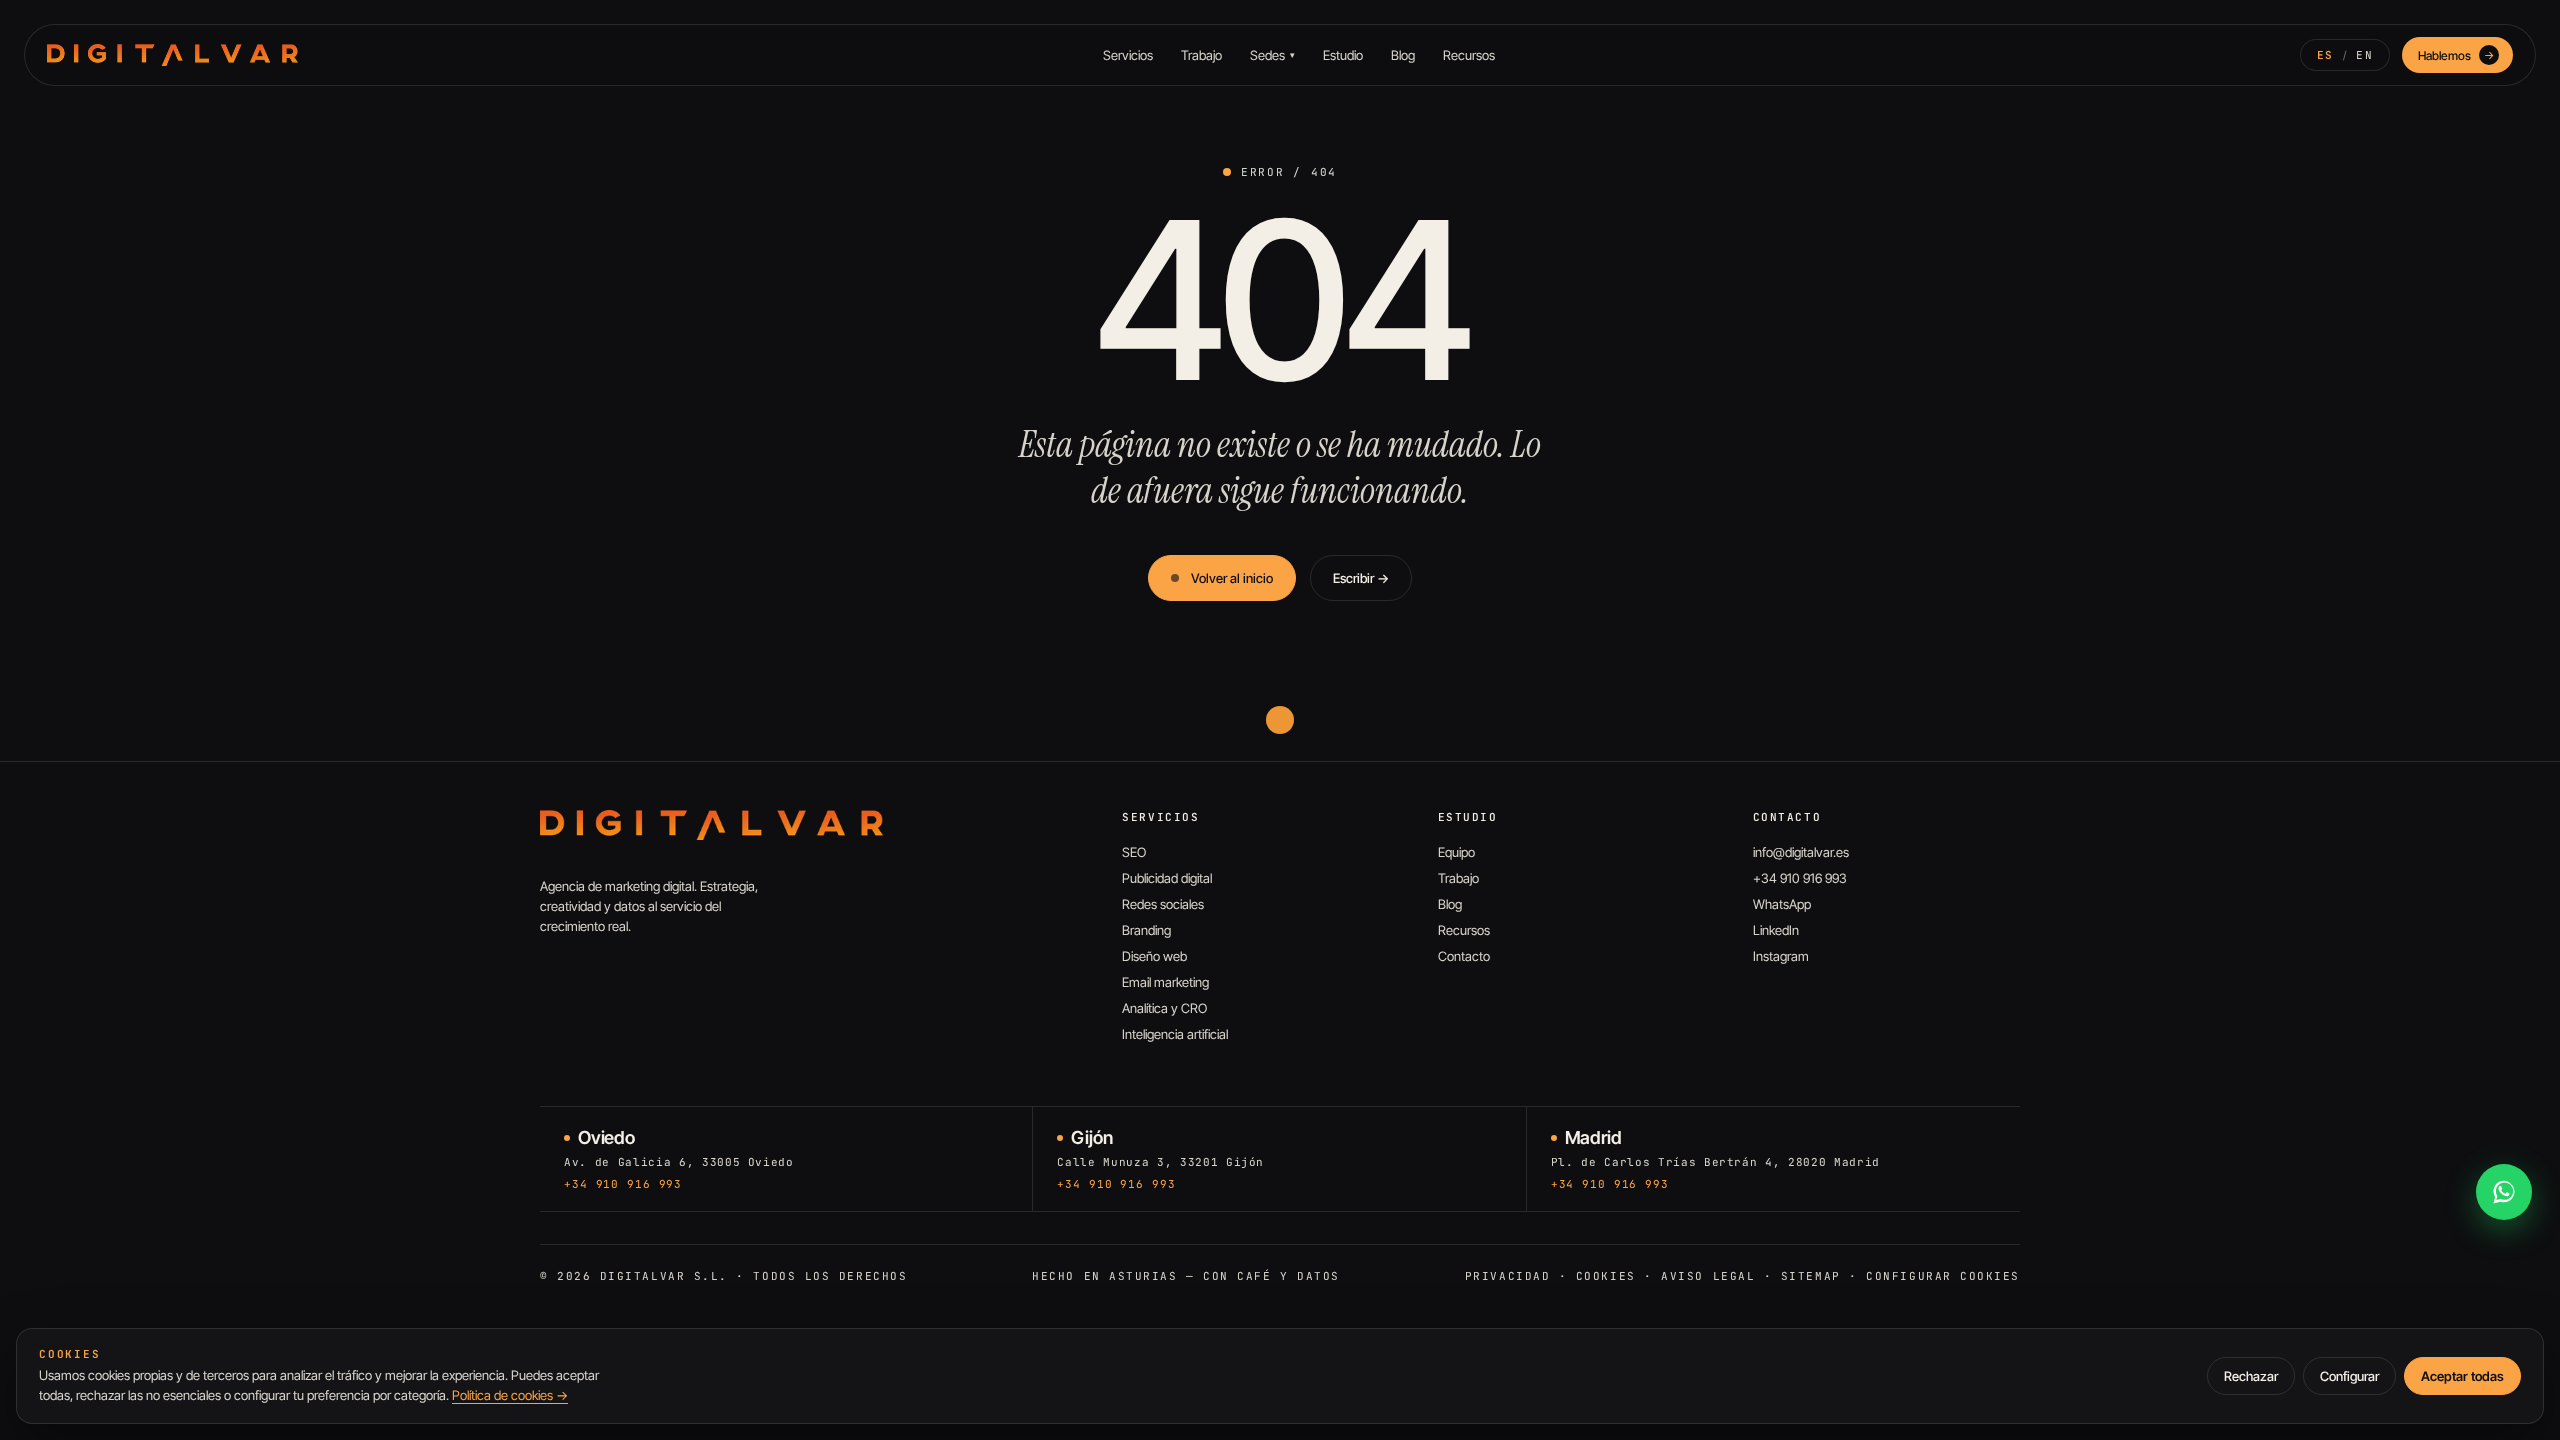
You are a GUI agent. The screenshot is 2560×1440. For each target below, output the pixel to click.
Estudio (1343, 55)
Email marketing (1165, 982)
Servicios (1128, 55)
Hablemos (2456, 55)
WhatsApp (1782, 904)
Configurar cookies (1943, 1276)
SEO (1134, 852)
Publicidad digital (1167, 878)
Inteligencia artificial (1175, 1034)
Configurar (2349, 1376)
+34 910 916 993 (1800, 878)
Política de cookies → (510, 1395)
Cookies (1606, 1276)
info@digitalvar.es (1801, 852)
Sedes (1272, 55)
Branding (1146, 930)
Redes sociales (1163, 904)
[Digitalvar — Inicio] (172, 55)
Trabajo (1201, 55)
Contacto (1464, 956)
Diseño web (1154, 956)
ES (2325, 55)
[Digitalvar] (711, 825)
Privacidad (1507, 1276)
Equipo (1456, 852)
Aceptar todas (2462, 1376)
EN (2364, 55)
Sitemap (1811, 1276)
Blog (1403, 55)
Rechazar (2251, 1376)
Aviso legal (1708, 1276)
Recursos (1469, 55)
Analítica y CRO (1164, 1008)
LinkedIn (1776, 930)
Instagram (1781, 956)
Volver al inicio (1232, 578)
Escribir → (1361, 578)
